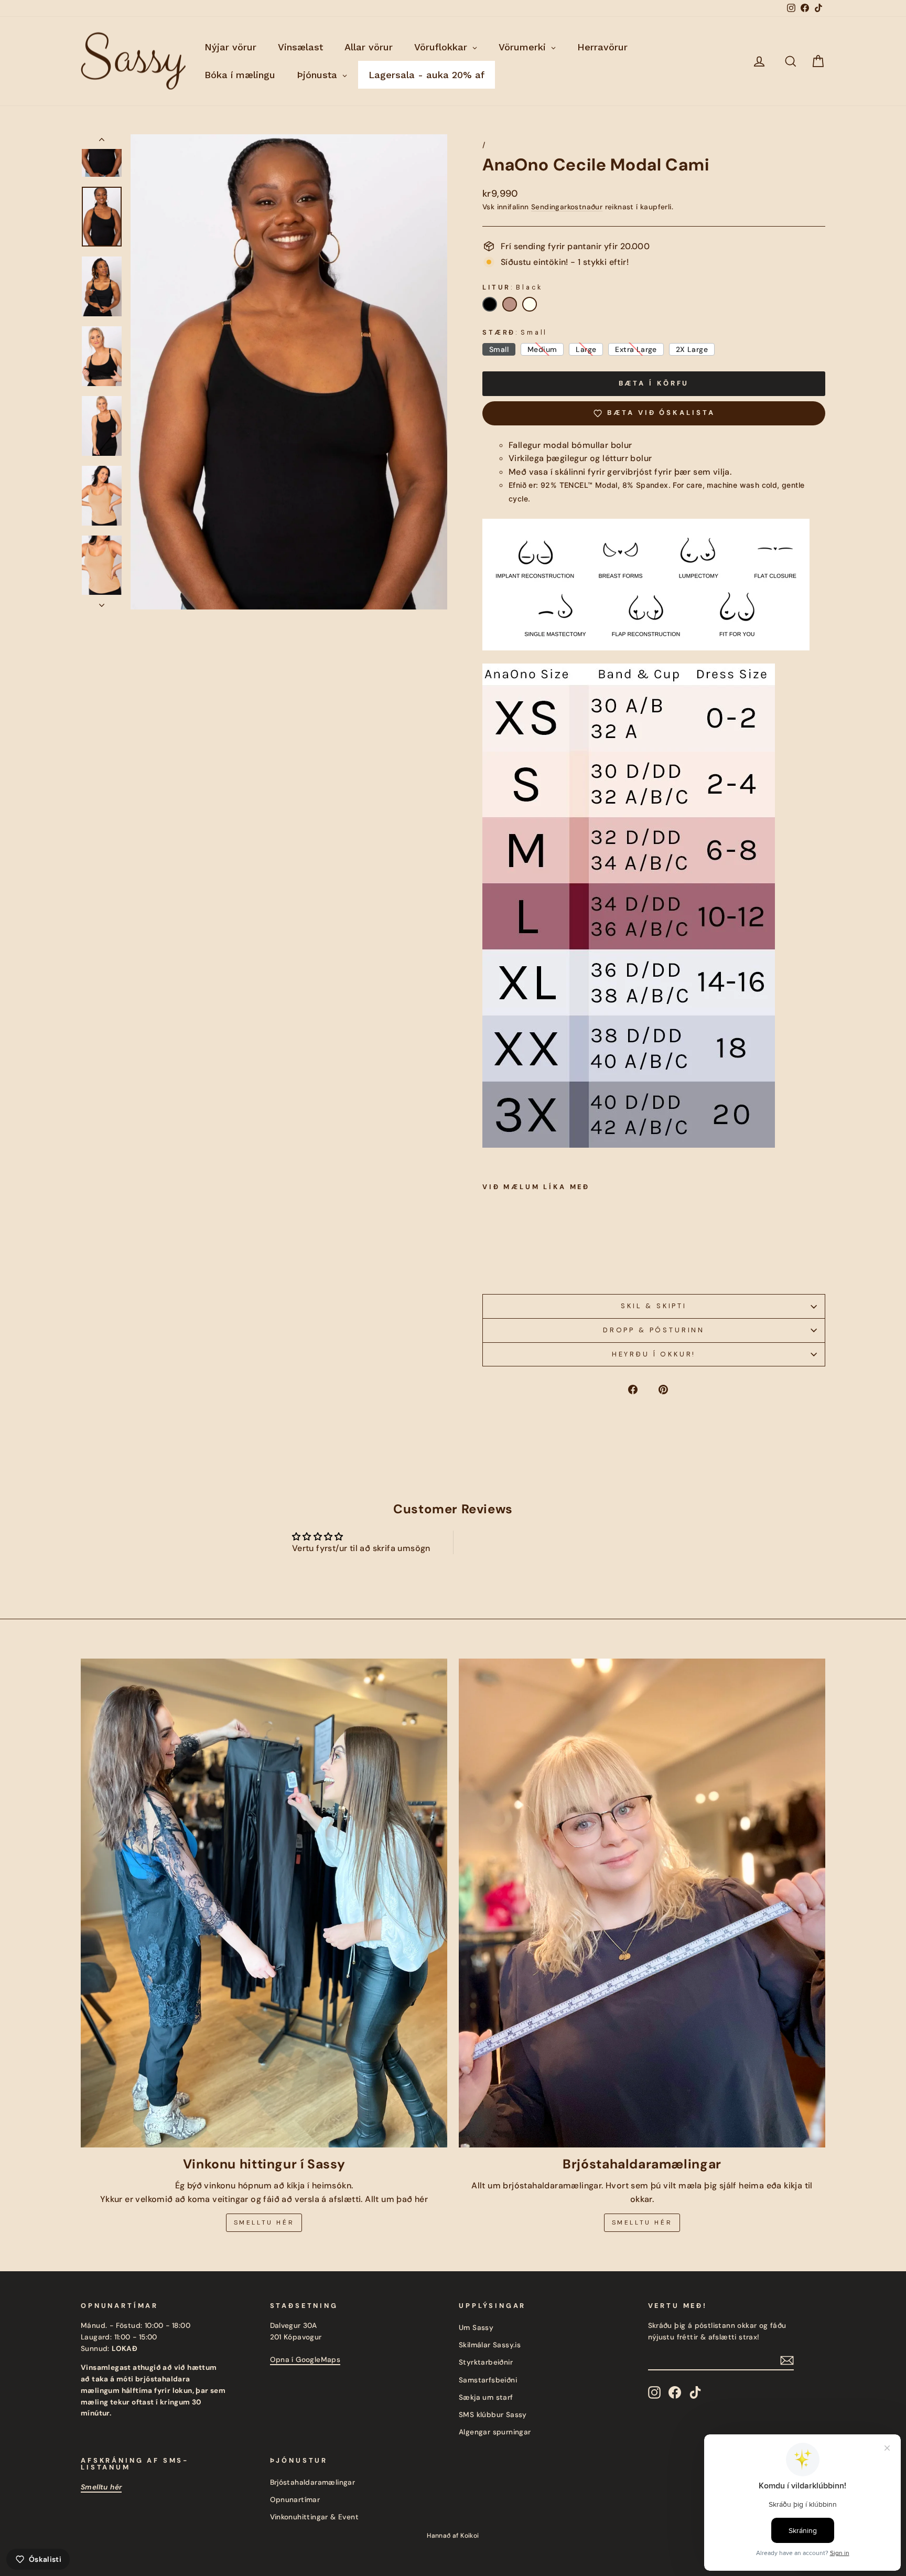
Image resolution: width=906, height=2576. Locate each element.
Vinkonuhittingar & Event (315, 2517)
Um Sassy (476, 2328)
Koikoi (470, 2536)
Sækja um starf (486, 2397)
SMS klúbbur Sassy (493, 2415)
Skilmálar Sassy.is (490, 2345)
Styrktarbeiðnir (486, 2362)
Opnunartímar (295, 2500)
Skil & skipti (654, 1306)
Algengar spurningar (495, 2432)
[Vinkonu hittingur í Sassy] (264, 1903)
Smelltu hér (264, 2222)
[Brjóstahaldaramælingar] (642, 1903)
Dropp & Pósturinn (654, 1330)
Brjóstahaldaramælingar (313, 2482)
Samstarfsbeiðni (488, 2380)
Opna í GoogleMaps (305, 2360)
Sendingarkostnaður (567, 207)
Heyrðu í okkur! (654, 1354)
